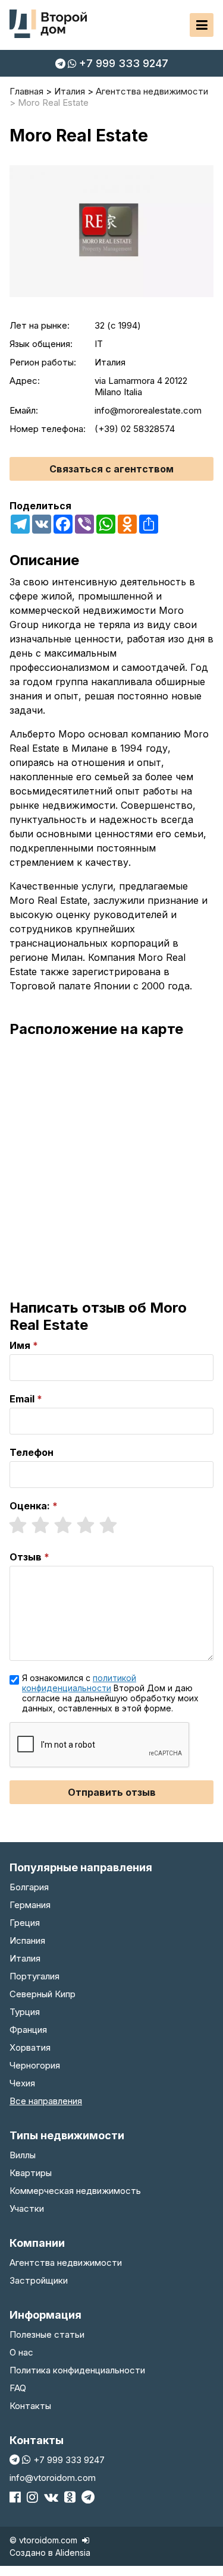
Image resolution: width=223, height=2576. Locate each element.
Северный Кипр (43, 1994)
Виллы (23, 2155)
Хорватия (30, 2047)
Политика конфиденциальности (77, 2370)
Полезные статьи (47, 2334)
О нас (21, 2352)
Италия (25, 1958)
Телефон (32, 1452)
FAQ (18, 2388)
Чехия (22, 2083)
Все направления (46, 2101)
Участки (27, 2208)
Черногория (35, 2065)
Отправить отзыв (112, 1792)
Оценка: (30, 1506)
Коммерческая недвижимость (75, 2191)
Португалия (34, 1976)
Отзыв (26, 1557)
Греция (25, 1923)
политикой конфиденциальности (79, 1683)
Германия (30, 1905)
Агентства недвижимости (66, 2263)
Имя (20, 1345)
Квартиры (31, 2173)
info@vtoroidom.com (53, 2478)
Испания (27, 1940)
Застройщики (39, 2280)
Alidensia (73, 2553)
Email (22, 1399)
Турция (25, 2012)
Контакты (30, 2406)
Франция (28, 2030)
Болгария (29, 1887)
